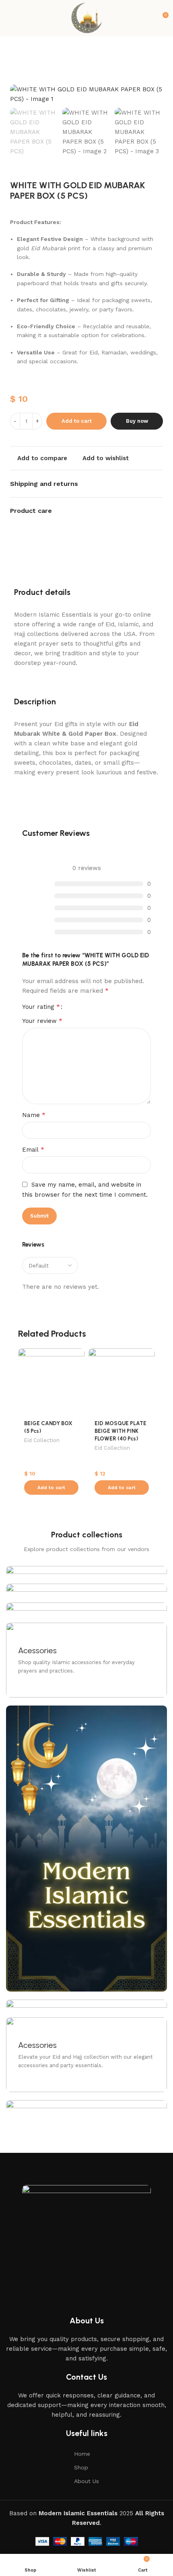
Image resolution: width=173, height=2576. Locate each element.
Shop (81, 2467)
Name (34, 1115)
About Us (86, 2481)
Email (33, 1149)
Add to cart (77, 421)
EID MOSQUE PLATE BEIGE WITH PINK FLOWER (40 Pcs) (120, 1431)
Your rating (41, 1007)
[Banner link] (86, 1660)
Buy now (137, 421)
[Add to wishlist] (77, 1355)
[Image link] (86, 2237)
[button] (51, 1488)
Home (82, 2454)
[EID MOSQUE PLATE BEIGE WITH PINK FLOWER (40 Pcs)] (122, 1382)
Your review (42, 1021)
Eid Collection (42, 1440)
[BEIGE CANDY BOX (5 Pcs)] (51, 1382)
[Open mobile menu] (9, 18)
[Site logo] (86, 18)
